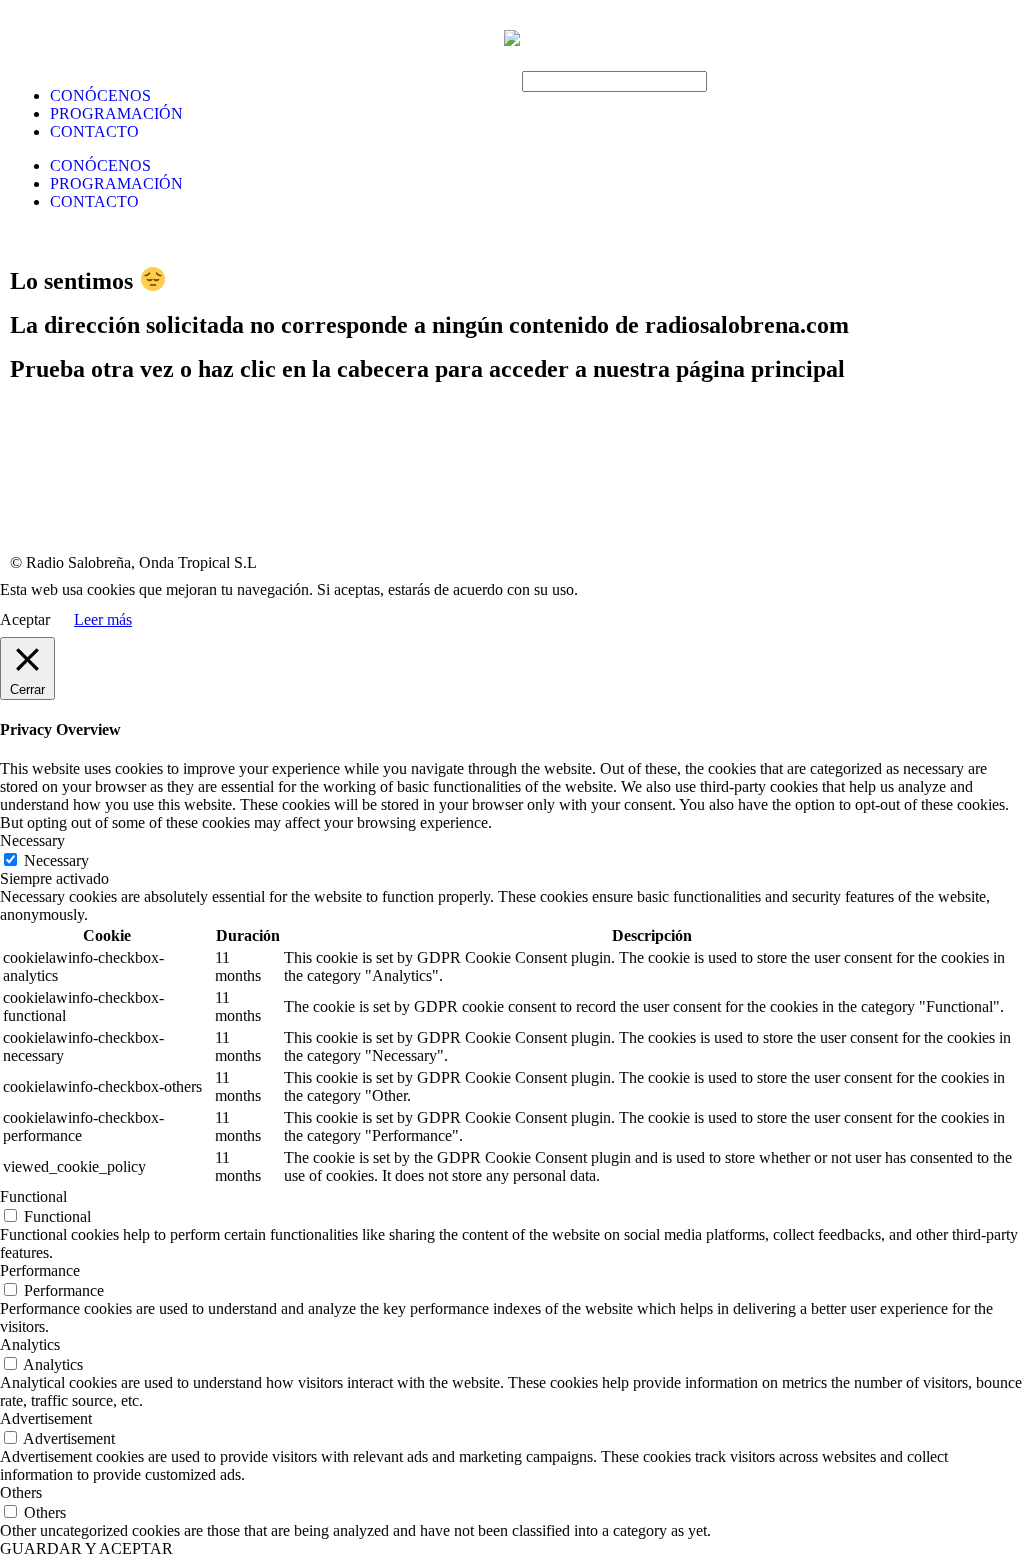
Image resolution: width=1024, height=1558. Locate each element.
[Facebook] (35, 506)
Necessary (56, 860)
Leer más (103, 619)
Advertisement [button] (46, 1418)
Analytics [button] (30, 1344)
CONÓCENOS (100, 95)
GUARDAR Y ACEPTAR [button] (86, 1548)
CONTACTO (94, 131)
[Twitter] (89, 506)
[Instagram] (143, 506)
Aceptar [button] (25, 619)
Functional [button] (33, 1196)
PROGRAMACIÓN (116, 113)
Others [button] (21, 1492)
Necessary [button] (32, 840)
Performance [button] (40, 1270)
